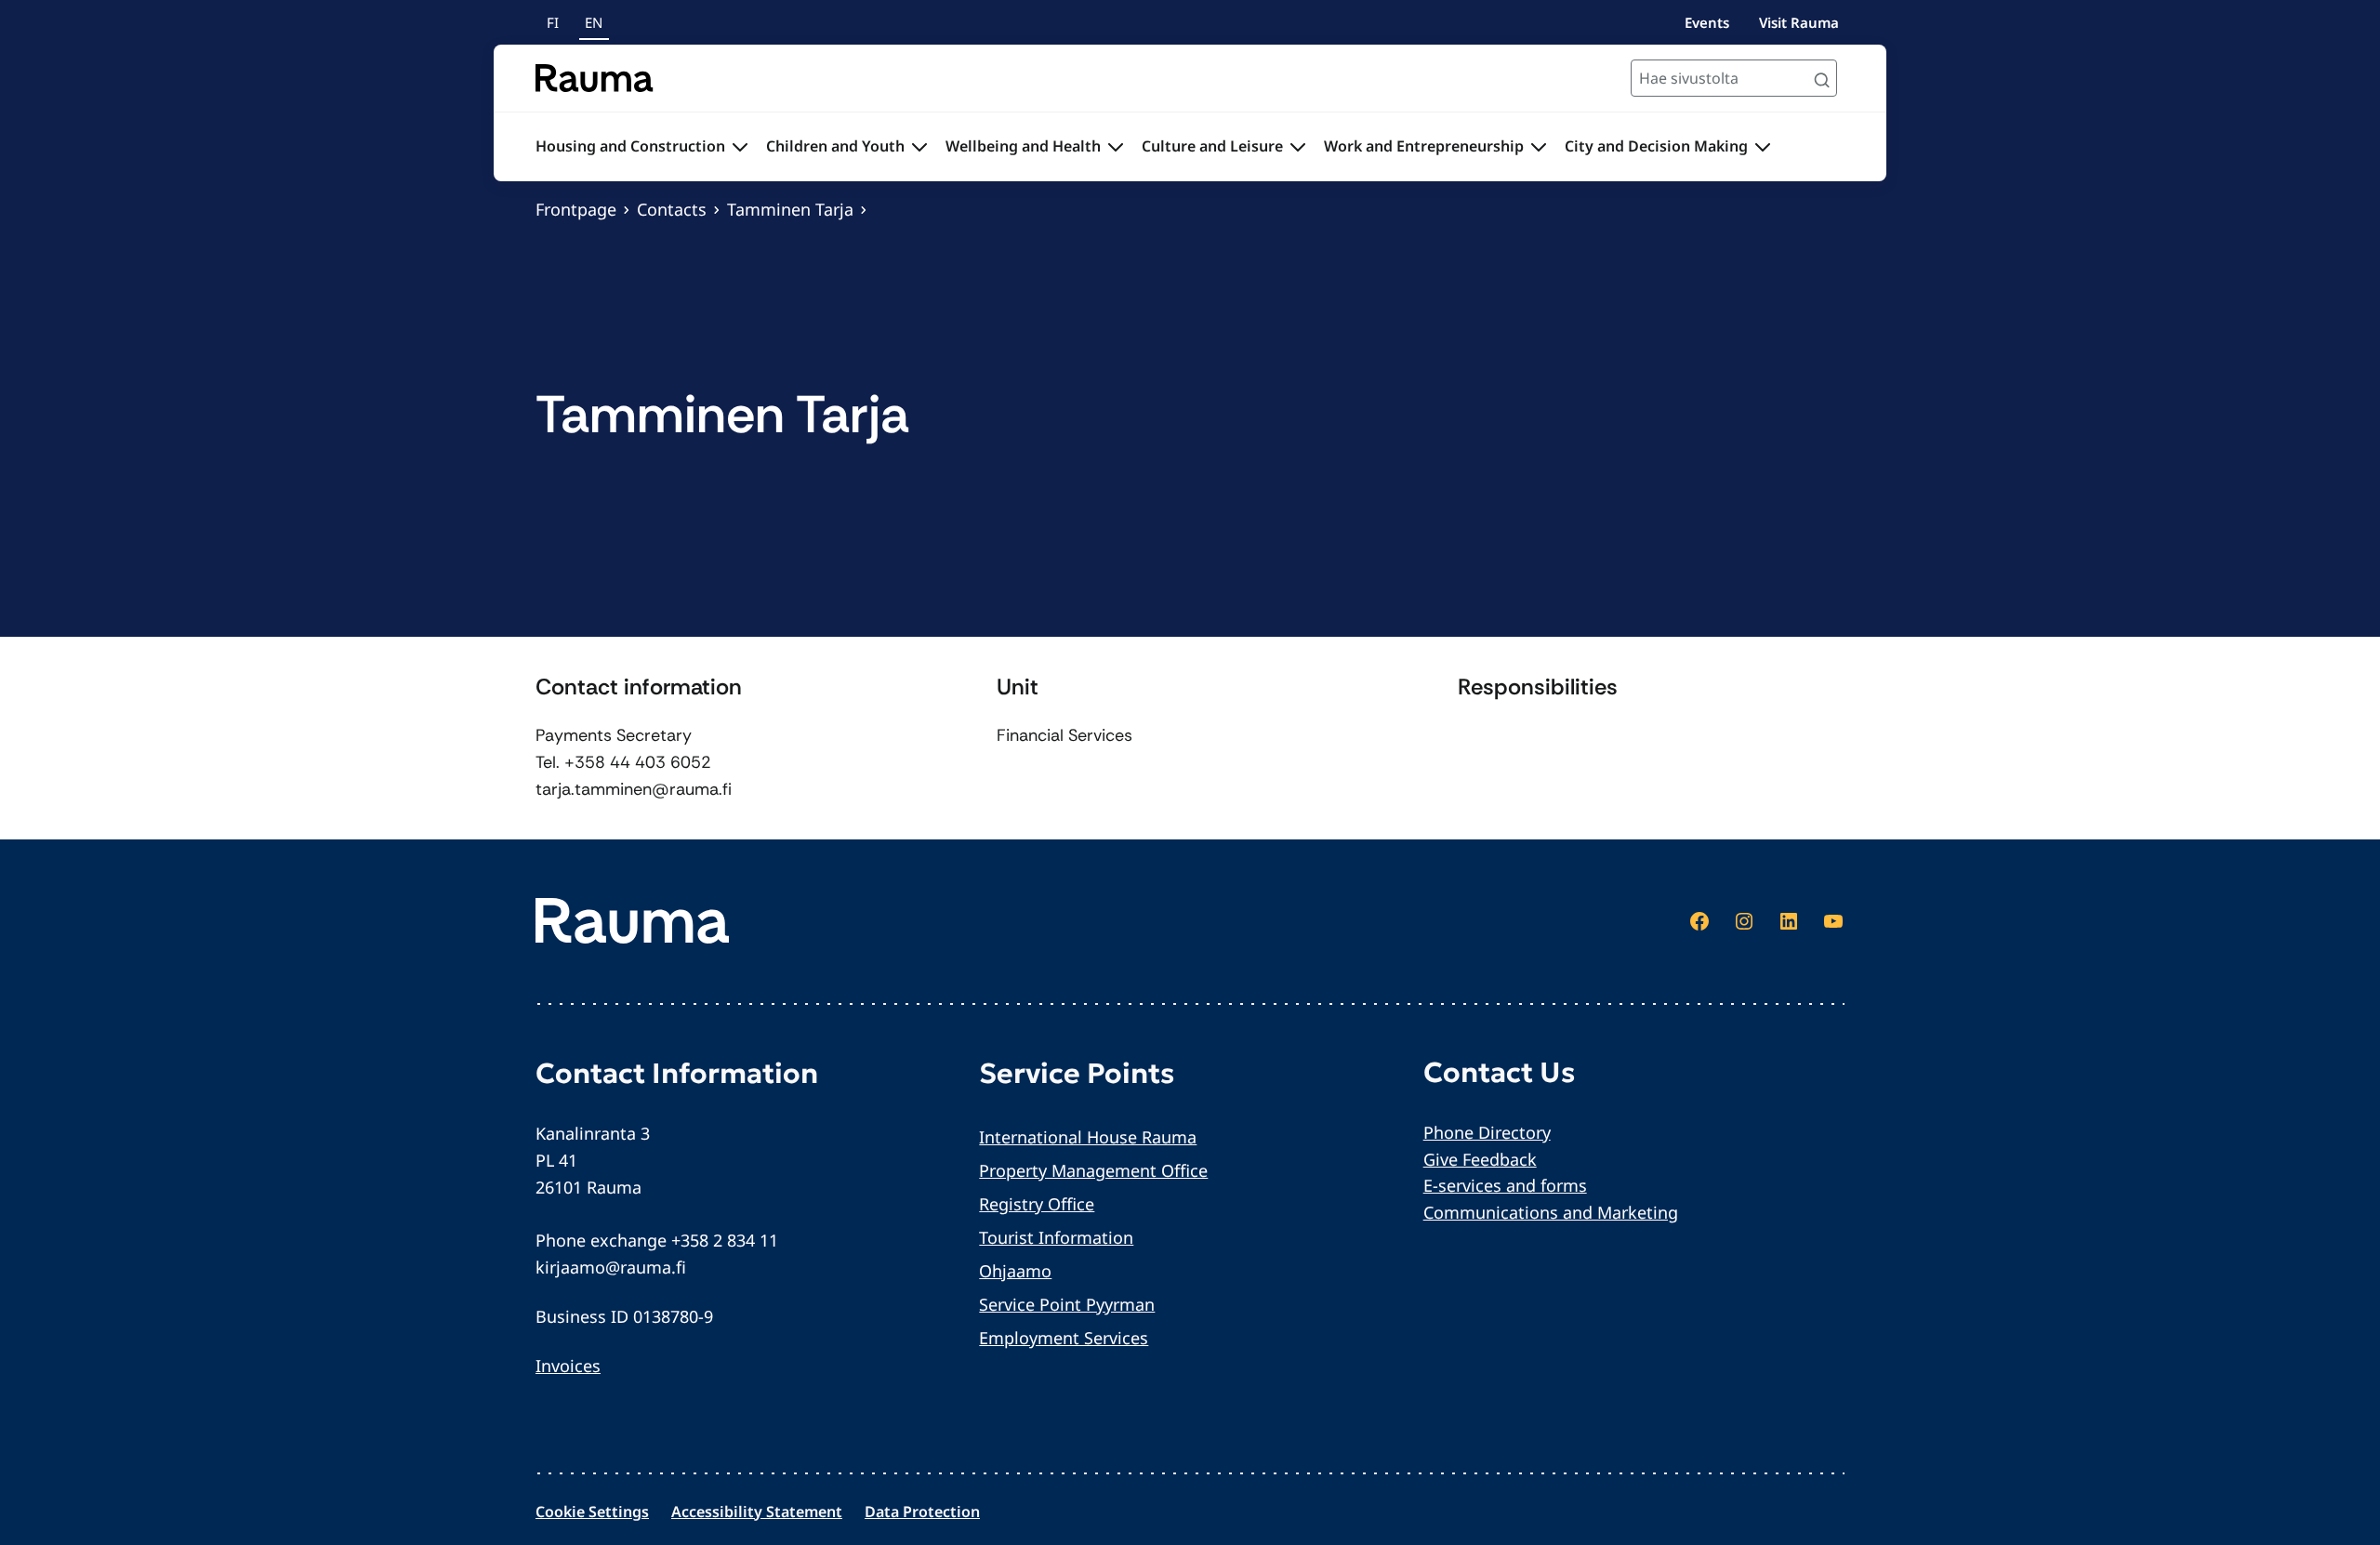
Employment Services (1064, 1338)
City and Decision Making (1656, 146)
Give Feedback (1480, 1159)
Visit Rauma (1799, 22)
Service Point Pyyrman (1067, 1304)
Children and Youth (835, 146)
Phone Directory (1487, 1132)
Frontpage (576, 209)
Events (1707, 22)
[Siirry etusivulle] (595, 78)
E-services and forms (1505, 1185)
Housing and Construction (630, 146)
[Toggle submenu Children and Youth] (919, 147)
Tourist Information (1056, 1237)
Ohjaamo (1015, 1271)
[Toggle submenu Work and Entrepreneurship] (1539, 147)
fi (553, 22)
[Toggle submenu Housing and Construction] (740, 147)
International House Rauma (1088, 1137)
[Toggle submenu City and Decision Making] (1763, 147)
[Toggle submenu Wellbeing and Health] (1116, 147)
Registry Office (1037, 1204)
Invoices (568, 1366)
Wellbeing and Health (1023, 146)
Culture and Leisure (1212, 146)
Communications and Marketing (1551, 1212)
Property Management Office (1093, 1170)
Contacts (672, 209)
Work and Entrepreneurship (1424, 146)
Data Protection (922, 1512)
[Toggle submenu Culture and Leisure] (1298, 147)
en (594, 22)
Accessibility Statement (757, 1512)
